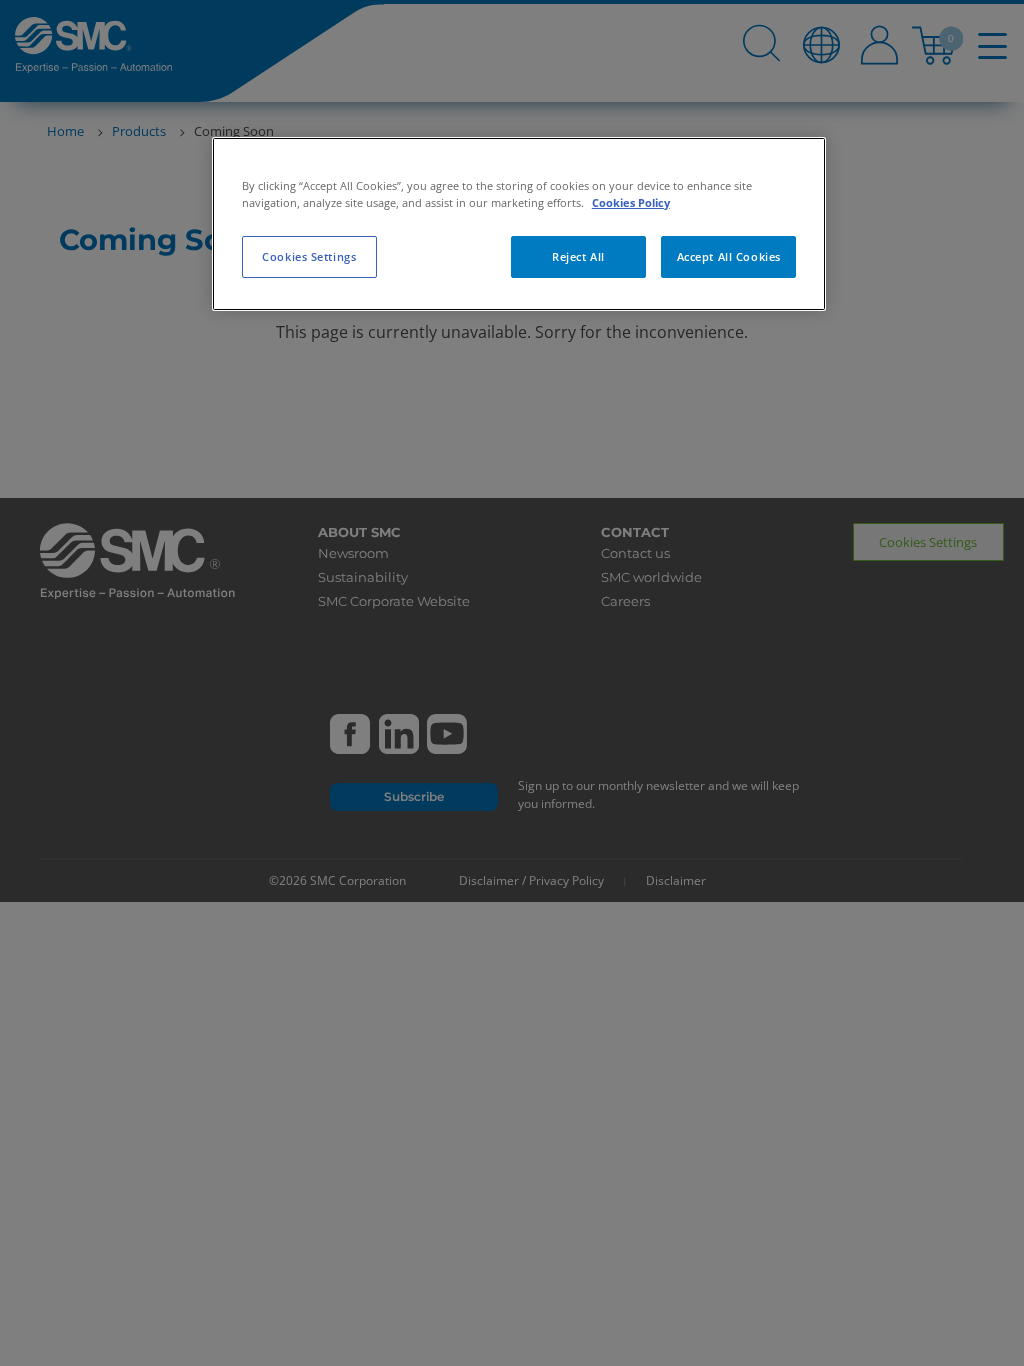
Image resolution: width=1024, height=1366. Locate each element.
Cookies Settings (309, 256)
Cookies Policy (631, 202)
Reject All (578, 256)
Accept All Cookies (729, 256)
